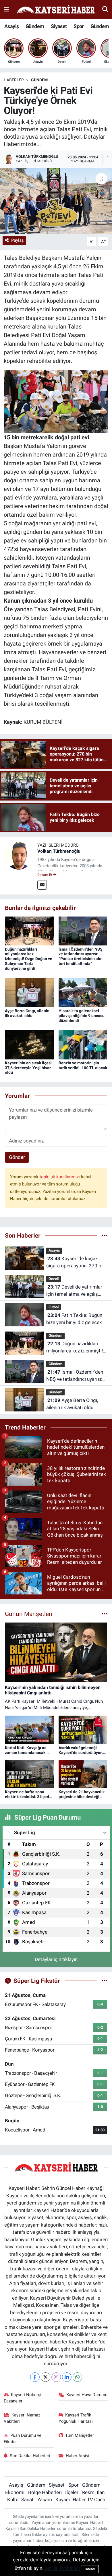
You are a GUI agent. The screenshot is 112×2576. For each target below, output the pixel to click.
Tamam (90, 2569)
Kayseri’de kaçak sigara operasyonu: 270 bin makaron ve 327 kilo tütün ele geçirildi (76, 1263)
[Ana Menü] (6, 9)
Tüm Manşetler (80, 2435)
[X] (46, 2377)
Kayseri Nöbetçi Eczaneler (23, 2398)
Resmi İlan (93, 2492)
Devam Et (45, 875)
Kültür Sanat (20, 2500)
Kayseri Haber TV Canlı (80, 2500)
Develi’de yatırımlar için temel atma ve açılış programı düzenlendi (74, 1291)
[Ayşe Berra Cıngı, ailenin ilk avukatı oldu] (29, 992)
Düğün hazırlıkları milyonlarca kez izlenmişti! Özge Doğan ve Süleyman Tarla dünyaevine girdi (29, 959)
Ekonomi (15, 2492)
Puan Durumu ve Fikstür (23, 2439)
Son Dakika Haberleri (30, 2456)
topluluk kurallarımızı (60, 1177)
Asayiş (11, 26)
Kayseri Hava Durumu (87, 2395)
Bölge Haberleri (45, 2492)
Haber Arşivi (78, 2456)
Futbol (54, 1307)
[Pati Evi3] (56, 401)
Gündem (35, 26)
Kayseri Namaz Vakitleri (22, 2418)
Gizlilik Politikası (62, 2568)
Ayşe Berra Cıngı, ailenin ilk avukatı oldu (27, 1013)
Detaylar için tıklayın (56, 1959)
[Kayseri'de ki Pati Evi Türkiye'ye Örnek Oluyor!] (56, 201)
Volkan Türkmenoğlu (59, 851)
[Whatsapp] (77, 2377)
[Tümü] (104, 1235)
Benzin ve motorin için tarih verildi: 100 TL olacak (83, 1065)
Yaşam (45, 2500)
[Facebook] (35, 2377)
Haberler (14, 80)
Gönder (17, 1157)
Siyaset (59, 26)
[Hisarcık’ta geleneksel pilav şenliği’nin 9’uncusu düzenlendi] (83, 992)
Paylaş (18, 240)
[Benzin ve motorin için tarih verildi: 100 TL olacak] (83, 1044)
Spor (79, 26)
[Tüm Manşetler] (104, 1614)
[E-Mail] (42, 885)
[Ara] (105, 9)
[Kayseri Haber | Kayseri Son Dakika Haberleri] (56, 10)
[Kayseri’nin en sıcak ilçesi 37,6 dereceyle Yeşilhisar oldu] (29, 1044)
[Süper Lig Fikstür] (104, 1981)
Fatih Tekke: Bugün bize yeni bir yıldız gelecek (74, 1319)
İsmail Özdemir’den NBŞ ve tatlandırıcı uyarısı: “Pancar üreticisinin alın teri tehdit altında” (81, 956)
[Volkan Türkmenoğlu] (19, 855)
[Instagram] (56, 2377)
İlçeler (72, 2492)
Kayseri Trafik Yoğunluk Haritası (76, 2418)
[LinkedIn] (67, 2377)
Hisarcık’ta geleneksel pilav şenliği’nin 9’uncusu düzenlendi (82, 1016)
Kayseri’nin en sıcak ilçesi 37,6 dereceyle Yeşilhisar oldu (28, 1068)
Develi (54, 1279)
